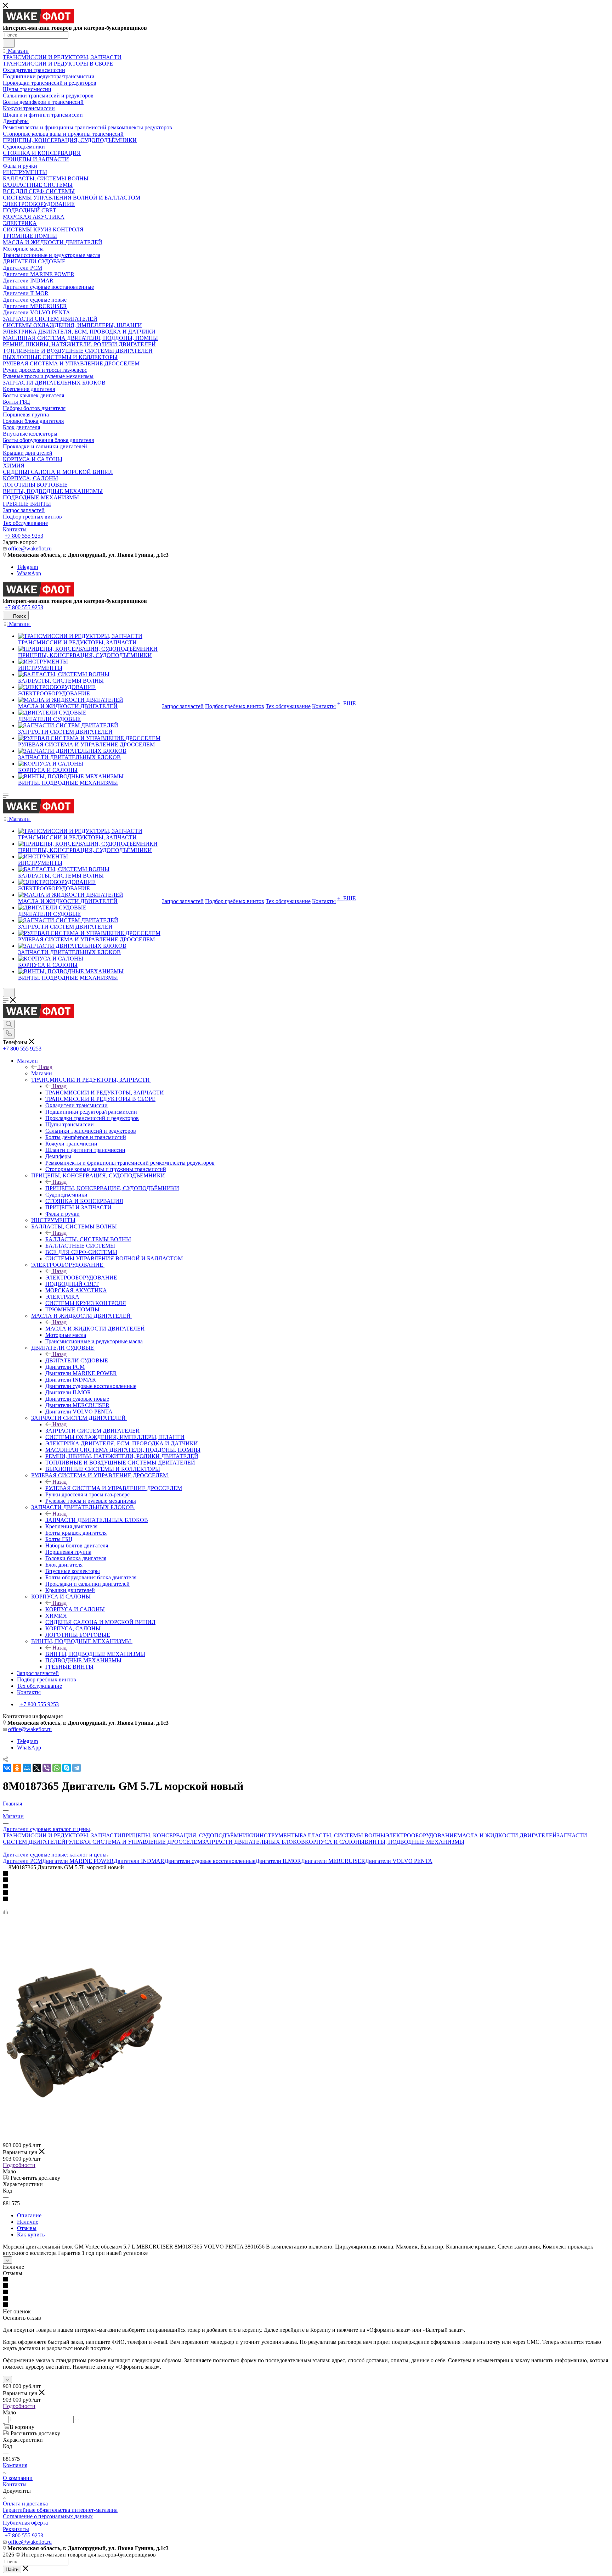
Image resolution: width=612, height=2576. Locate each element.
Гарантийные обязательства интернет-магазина (60, 2510)
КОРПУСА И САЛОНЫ (75, 1609)
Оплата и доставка (25, 2504)
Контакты (15, 2484)
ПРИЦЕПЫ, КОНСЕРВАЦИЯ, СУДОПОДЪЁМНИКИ (112, 1188)
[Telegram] (76, 1768)
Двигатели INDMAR (139, 1861)
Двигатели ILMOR (278, 1861)
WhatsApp (29, 573)
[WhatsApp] (57, 1768)
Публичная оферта (25, 2523)
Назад (45, 1067)
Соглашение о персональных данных (48, 2516)
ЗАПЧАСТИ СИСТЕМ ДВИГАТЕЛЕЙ (93, 1431)
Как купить (31, 2235)
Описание (29, 2215)
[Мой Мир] (27, 1768)
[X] (37, 1768)
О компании (18, 2478)
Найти (12, 2569)
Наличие (28, 2222)
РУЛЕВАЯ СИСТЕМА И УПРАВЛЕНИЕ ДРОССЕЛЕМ (114, 1488)
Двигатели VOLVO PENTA (399, 1861)
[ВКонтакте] (7, 1768)
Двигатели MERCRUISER (333, 1861)
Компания (15, 2465)
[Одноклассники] (17, 1768)
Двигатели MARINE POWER (78, 1861)
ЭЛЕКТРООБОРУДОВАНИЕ (81, 1278)
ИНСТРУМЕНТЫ (277, 1835)
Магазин (42, 1073)
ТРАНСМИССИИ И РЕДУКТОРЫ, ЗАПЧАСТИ (105, 1093)
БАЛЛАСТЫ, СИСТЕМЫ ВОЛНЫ (88, 1239)
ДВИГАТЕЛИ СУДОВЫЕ (77, 1360)
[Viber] (47, 1768)
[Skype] (67, 1768)
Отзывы (27, 2228)
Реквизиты (16, 2529)
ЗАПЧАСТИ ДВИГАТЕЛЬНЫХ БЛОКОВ (97, 1520)
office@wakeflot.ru (30, 548)
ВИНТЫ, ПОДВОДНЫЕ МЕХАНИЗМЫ (95, 1654)
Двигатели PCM (22, 1861)
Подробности (19, 2165)
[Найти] (9, 43)
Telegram (27, 567)
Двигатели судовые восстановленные (210, 1861)
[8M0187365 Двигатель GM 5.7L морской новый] (83, 2107)
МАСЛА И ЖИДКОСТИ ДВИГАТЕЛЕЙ (95, 1329)
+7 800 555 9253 (24, 536)
